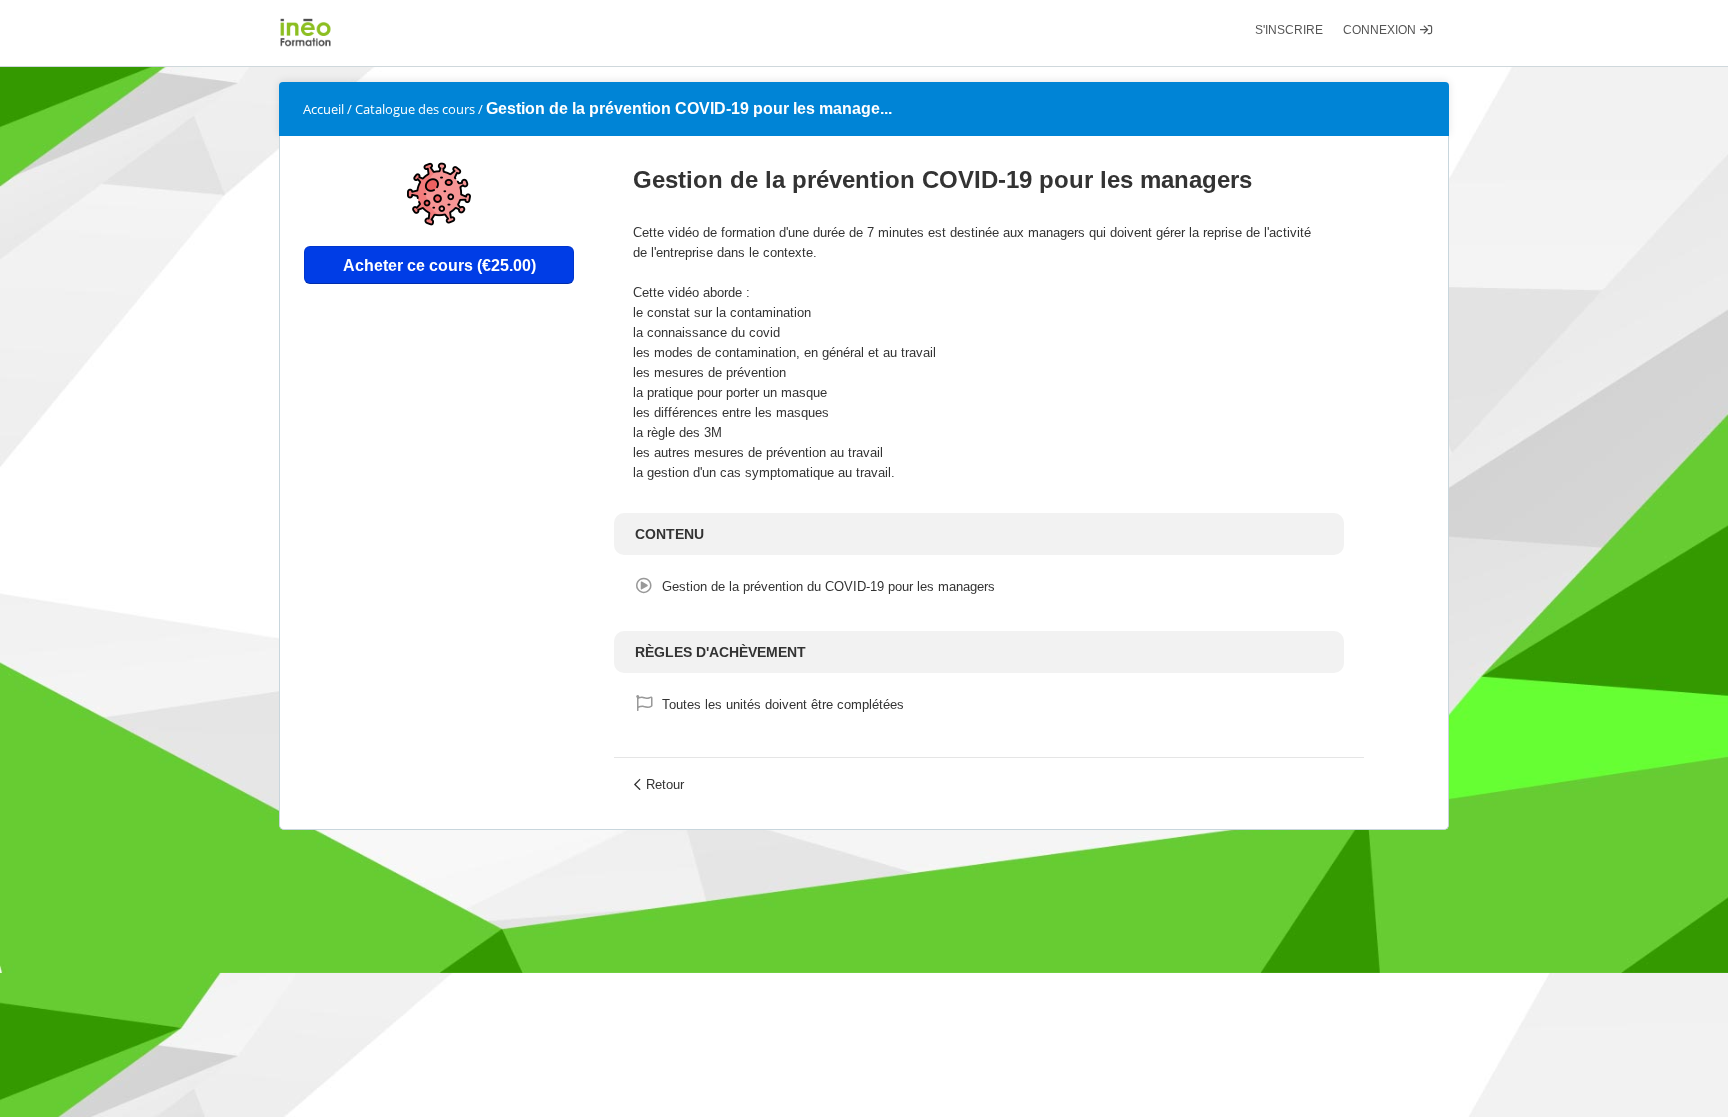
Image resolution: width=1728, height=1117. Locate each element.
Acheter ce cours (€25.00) (439, 265)
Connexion (1381, 30)
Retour (665, 784)
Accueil (323, 109)
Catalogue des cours (415, 109)
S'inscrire (1289, 30)
